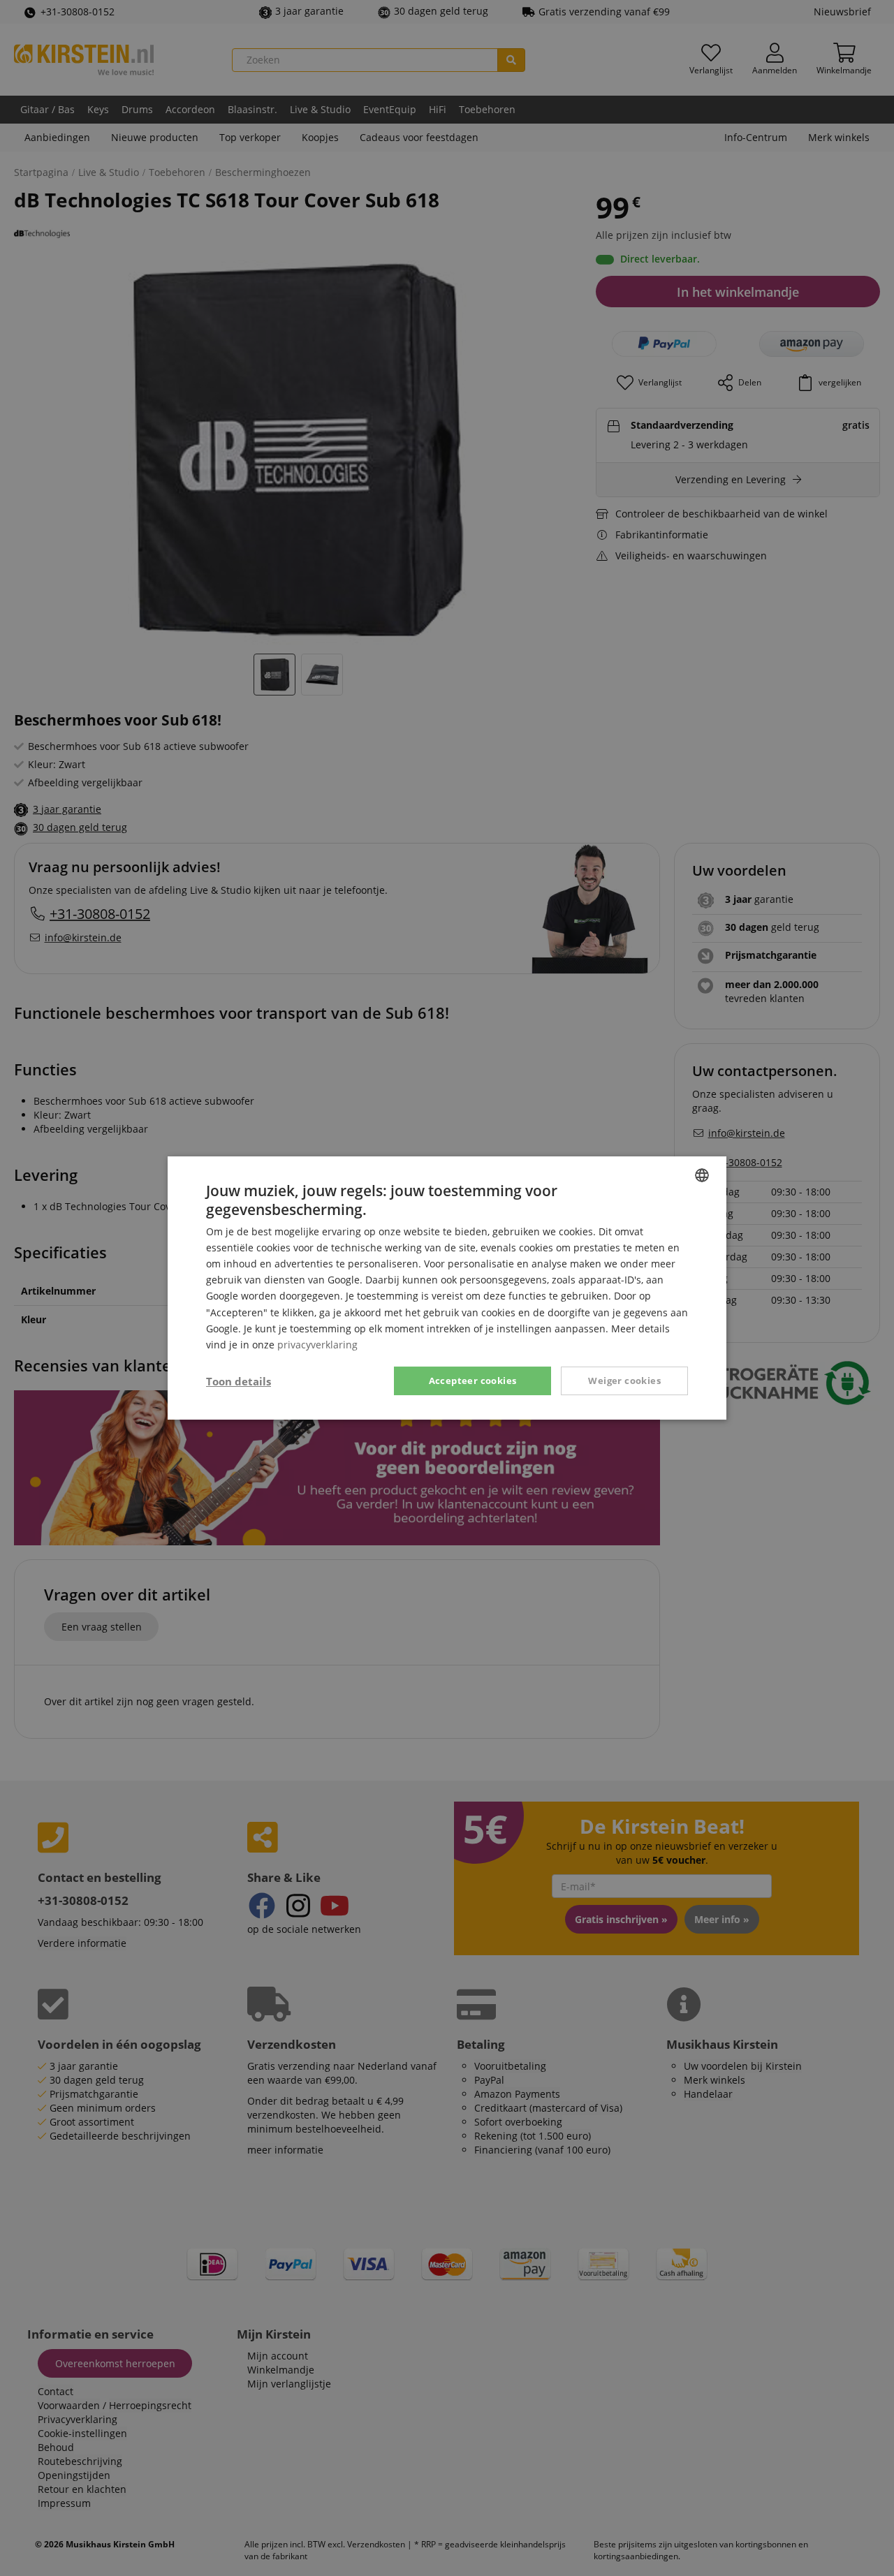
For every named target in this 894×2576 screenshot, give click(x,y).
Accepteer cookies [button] (473, 1381)
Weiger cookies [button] (624, 1381)
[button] (239, 1381)
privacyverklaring (317, 1345)
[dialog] (447, 1288)
